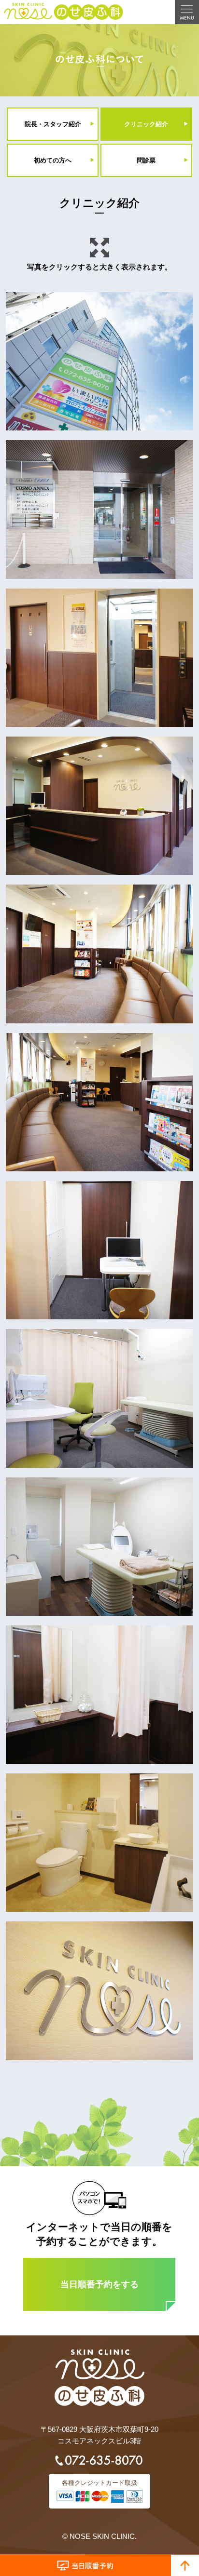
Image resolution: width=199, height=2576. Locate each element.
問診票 (146, 160)
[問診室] (99, 1250)
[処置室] (99, 1547)
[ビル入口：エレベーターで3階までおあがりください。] (99, 509)
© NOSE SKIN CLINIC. (99, 2536)
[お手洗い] (99, 1843)
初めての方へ (53, 160)
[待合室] (99, 954)
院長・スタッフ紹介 (53, 124)
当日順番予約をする (99, 2284)
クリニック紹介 (146, 124)
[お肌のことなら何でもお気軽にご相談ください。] (99, 1991)
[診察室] (99, 1398)
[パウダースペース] (99, 1695)
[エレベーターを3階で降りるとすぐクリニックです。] (99, 658)
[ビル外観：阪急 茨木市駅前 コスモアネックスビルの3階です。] (99, 361)
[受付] (99, 806)
